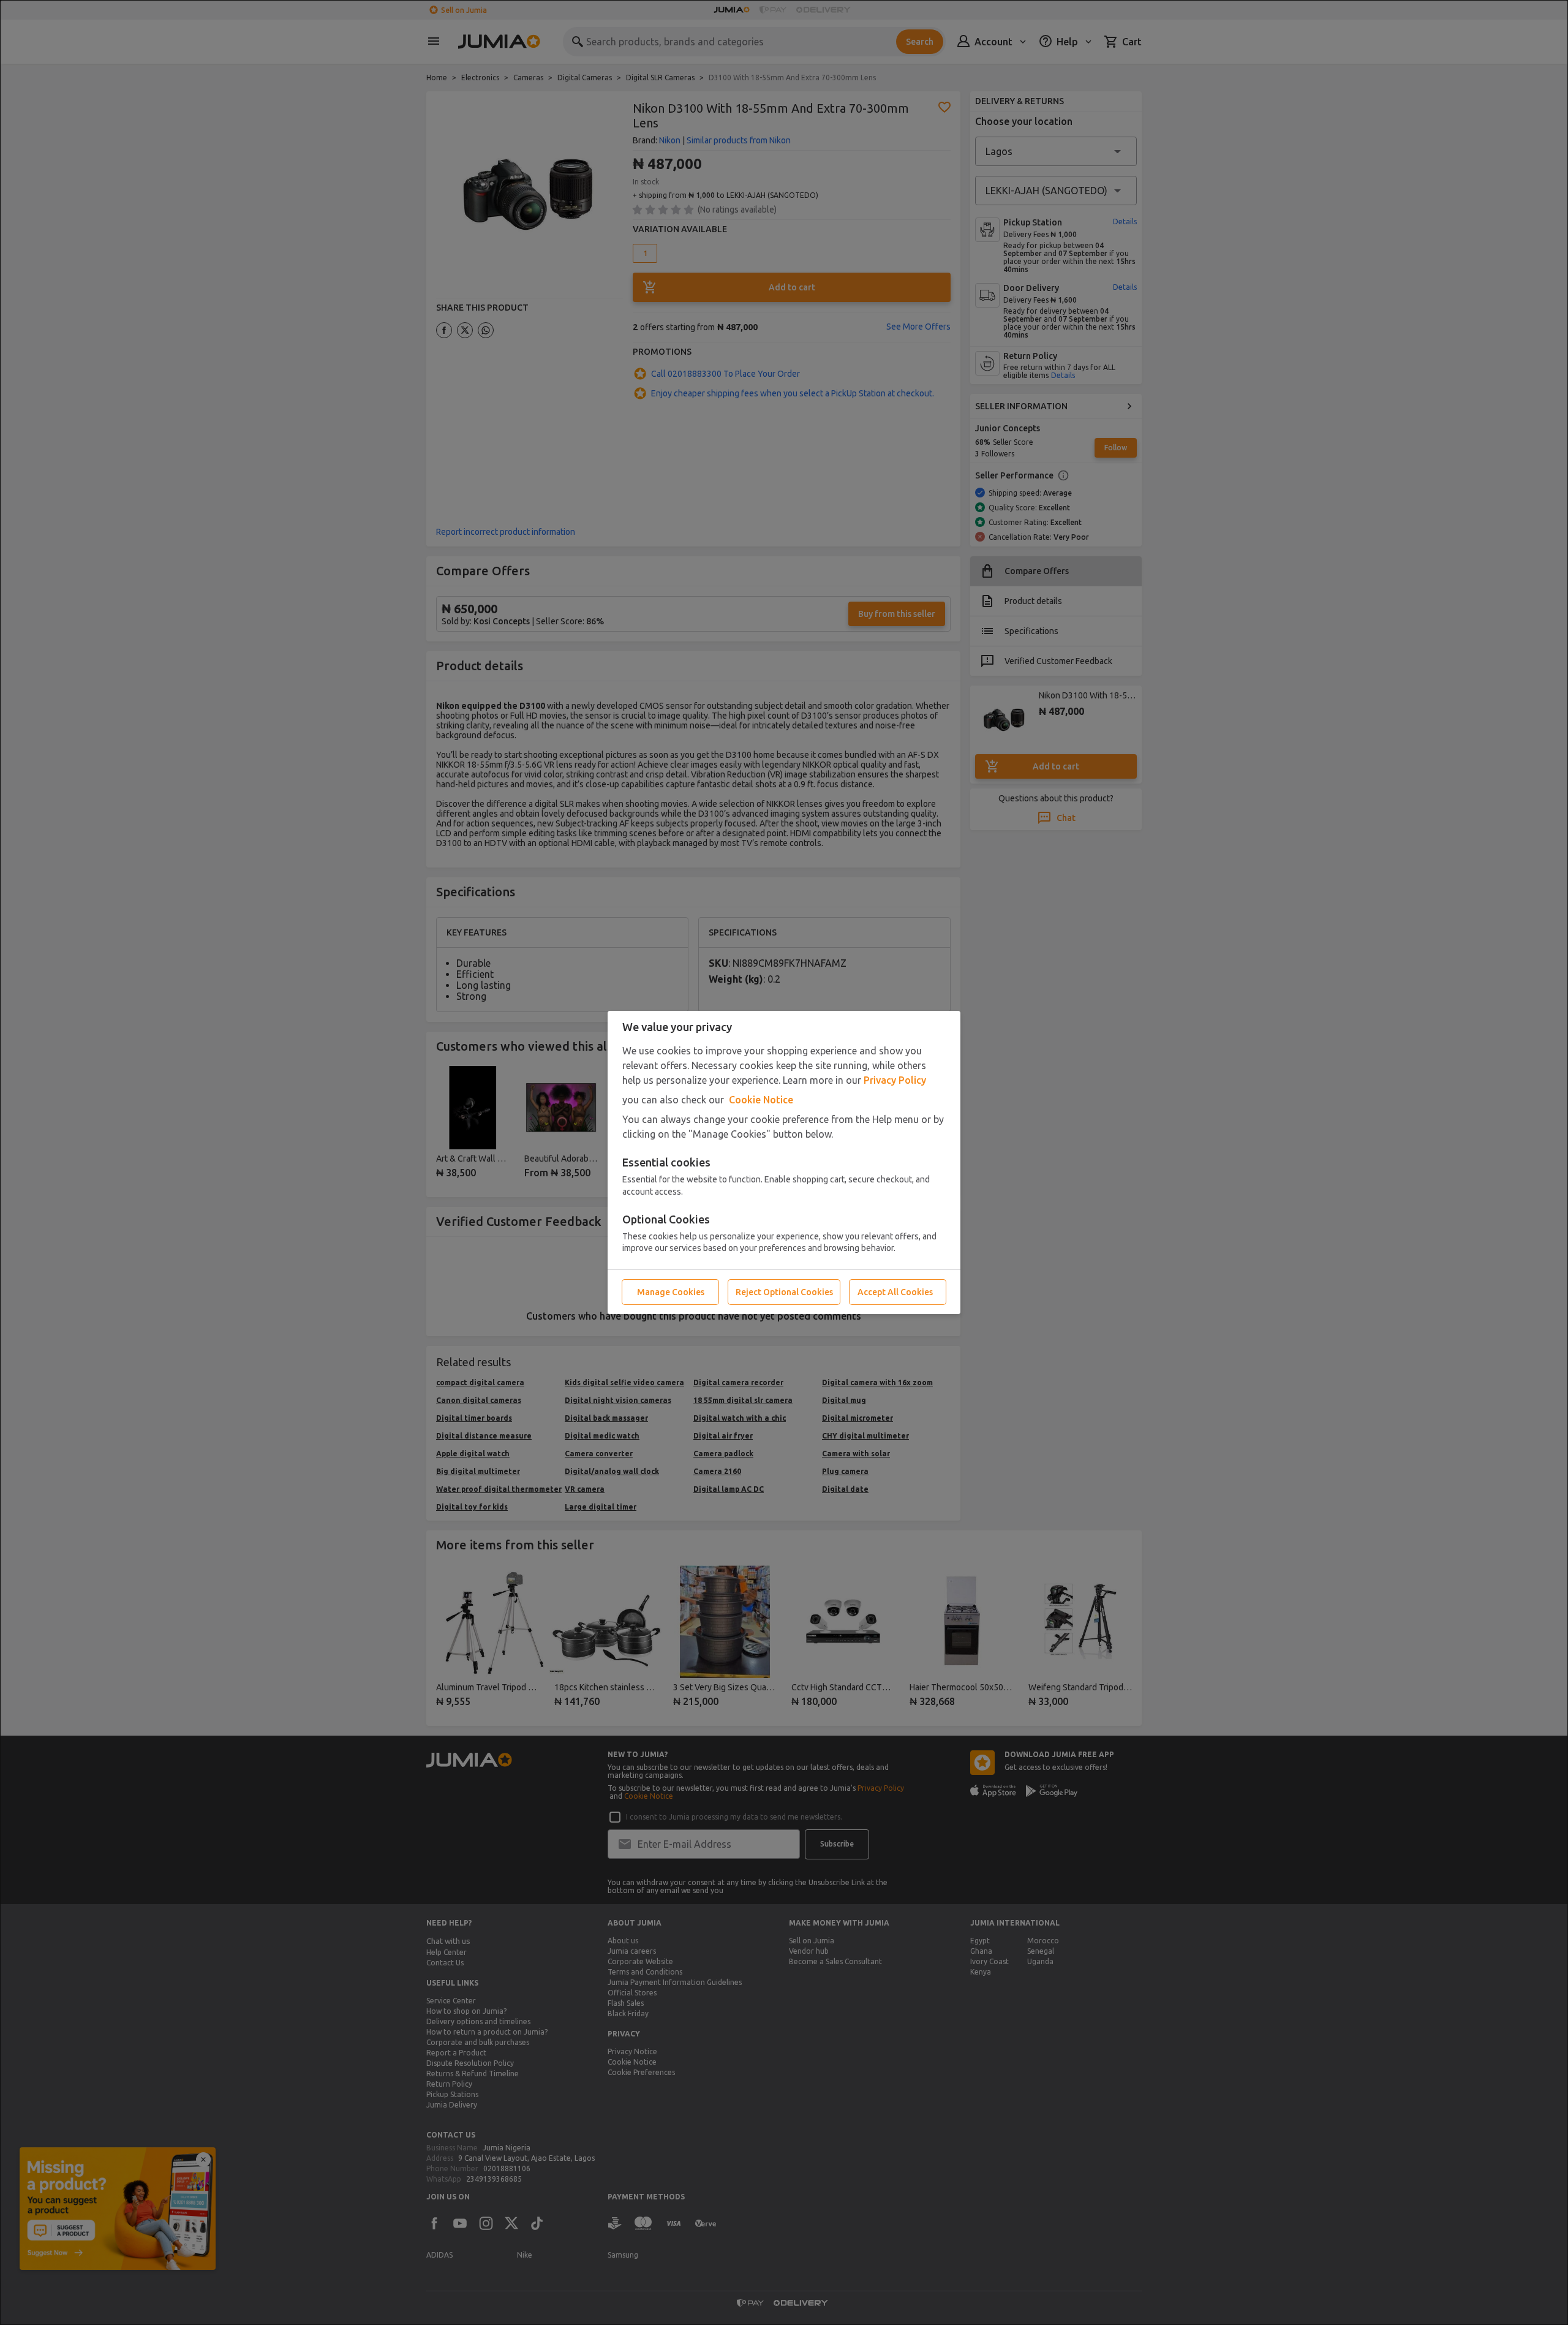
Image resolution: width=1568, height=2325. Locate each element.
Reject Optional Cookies (784, 1292)
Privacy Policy (895, 1080)
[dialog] (784, 1162)
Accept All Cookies (895, 1292)
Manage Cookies (671, 1292)
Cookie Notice (761, 1100)
